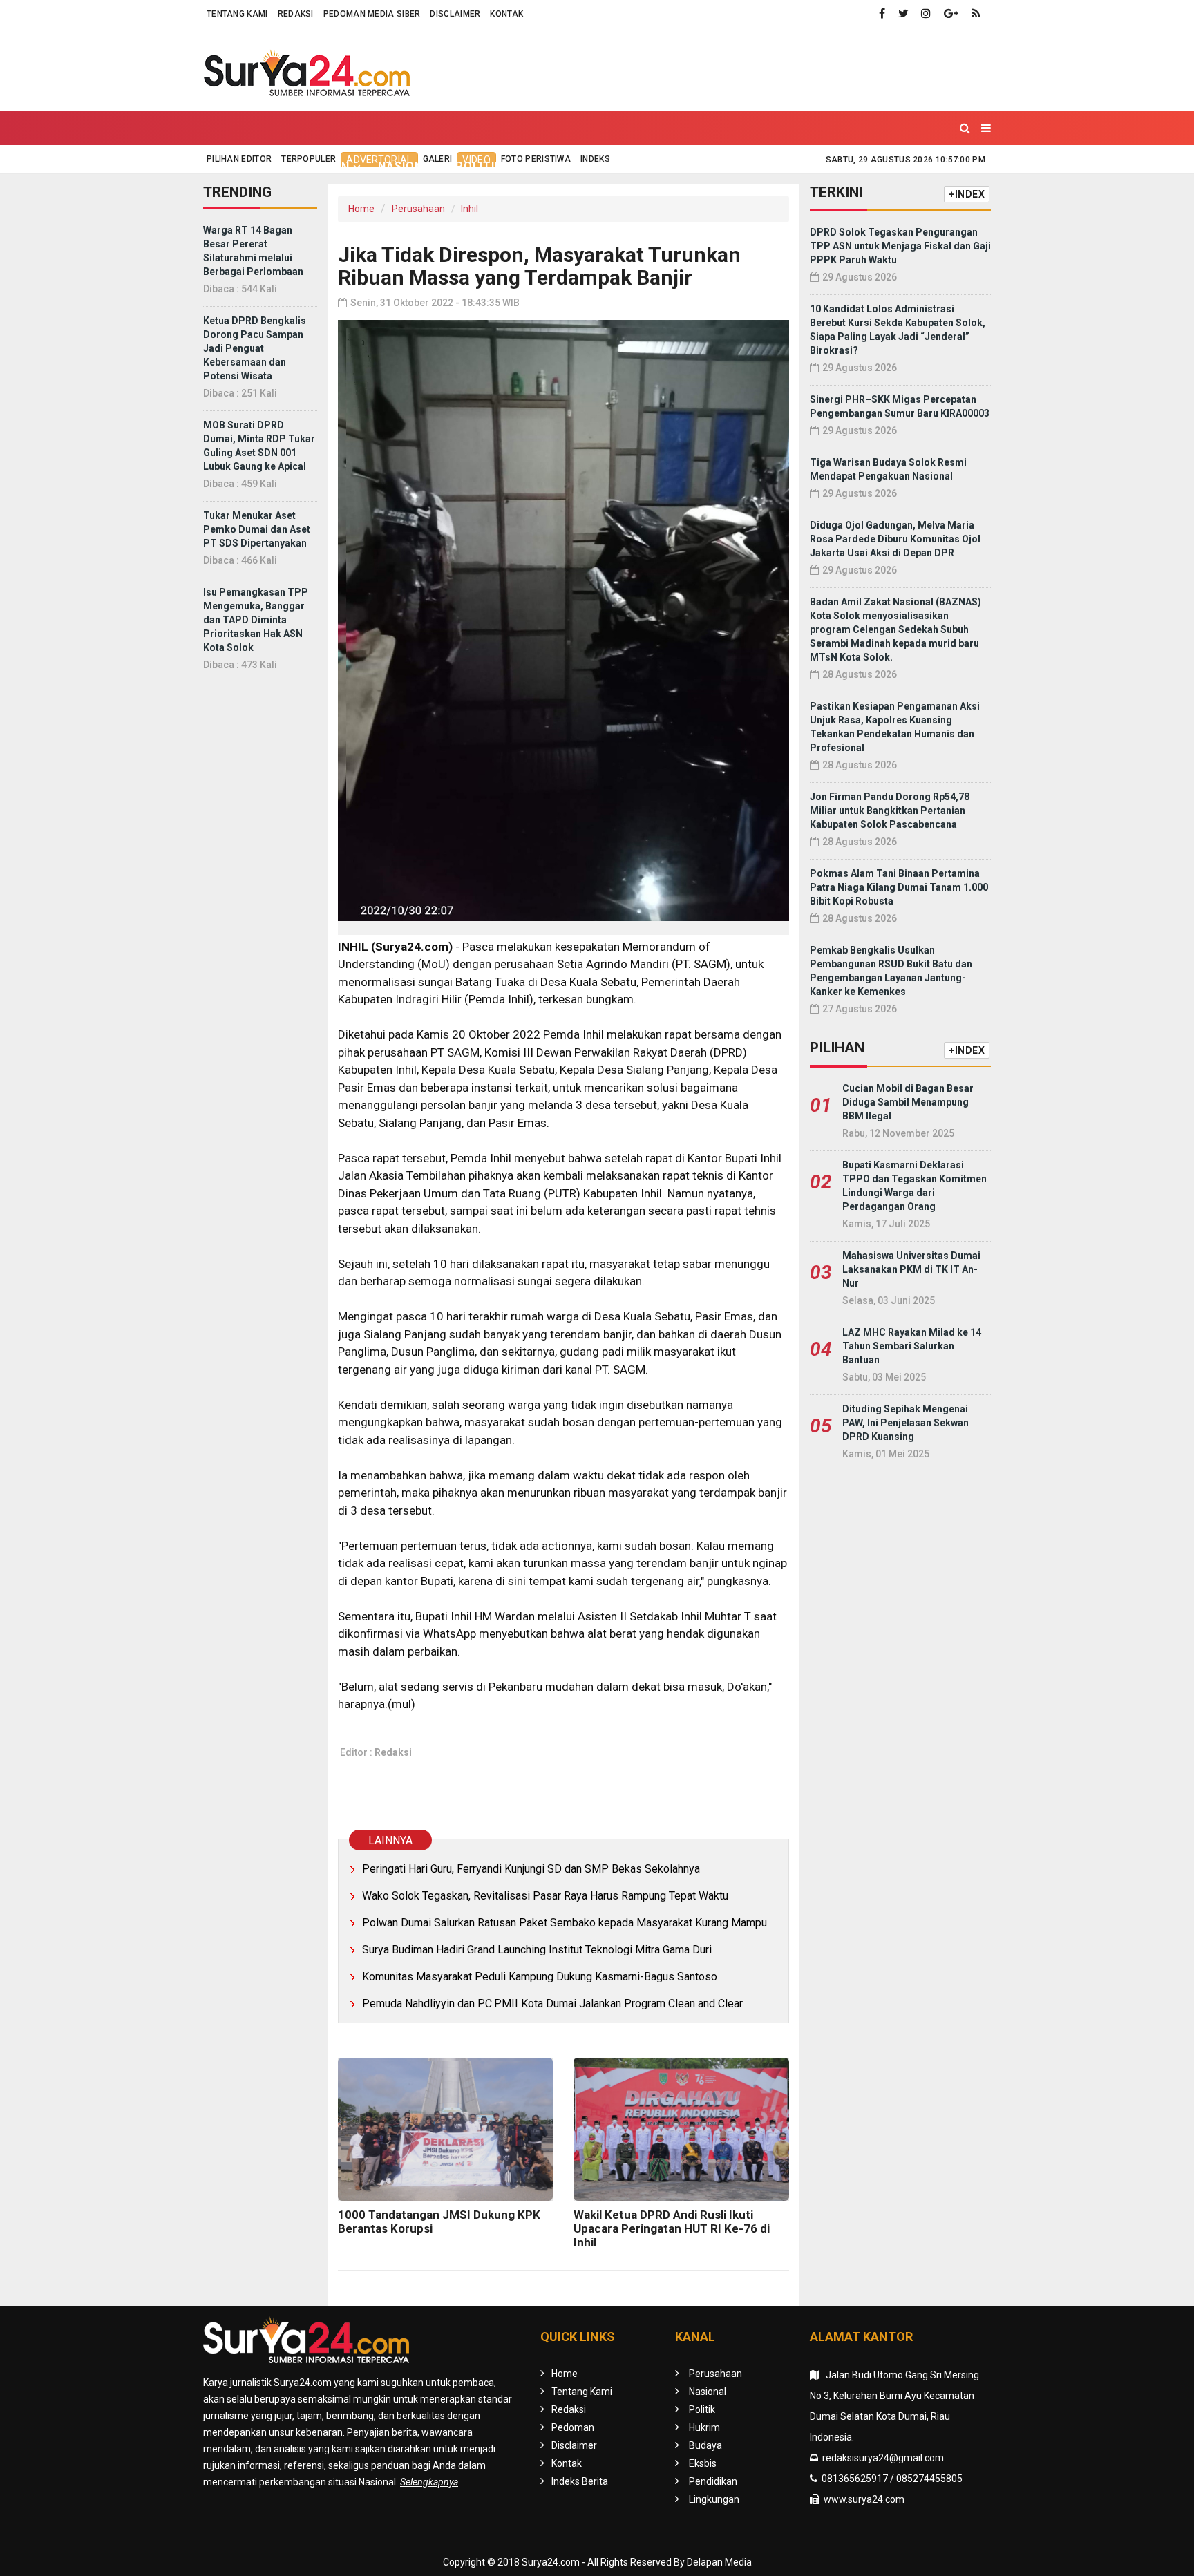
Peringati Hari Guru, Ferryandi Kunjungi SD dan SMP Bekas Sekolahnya (531, 1869)
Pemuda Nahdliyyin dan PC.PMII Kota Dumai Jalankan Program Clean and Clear (552, 2004)
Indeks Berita (580, 2481)
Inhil (470, 209)
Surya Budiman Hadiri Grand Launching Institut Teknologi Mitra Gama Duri (537, 1950)
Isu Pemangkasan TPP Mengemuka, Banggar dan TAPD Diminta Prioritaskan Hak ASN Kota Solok (256, 620)
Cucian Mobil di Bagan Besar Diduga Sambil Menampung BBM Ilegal (908, 1102)
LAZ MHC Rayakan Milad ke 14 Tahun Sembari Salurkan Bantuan (912, 1346)
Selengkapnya (429, 2482)
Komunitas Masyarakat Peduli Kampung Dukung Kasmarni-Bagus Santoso (540, 1977)
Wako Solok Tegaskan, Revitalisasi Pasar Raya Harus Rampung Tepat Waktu (545, 1896)
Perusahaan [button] (310, 167)
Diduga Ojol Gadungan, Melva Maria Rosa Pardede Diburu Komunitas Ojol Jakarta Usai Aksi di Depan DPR (895, 539)
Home (233, 166)
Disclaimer (455, 14)
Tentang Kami (237, 14)
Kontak (506, 14)
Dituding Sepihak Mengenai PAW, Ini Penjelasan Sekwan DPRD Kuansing (906, 1423)
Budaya (606, 166)
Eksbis (667, 166)
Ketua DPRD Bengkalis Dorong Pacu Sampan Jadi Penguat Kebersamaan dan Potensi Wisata (255, 348)
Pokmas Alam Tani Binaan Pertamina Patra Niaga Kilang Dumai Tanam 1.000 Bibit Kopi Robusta (899, 887)
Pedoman (573, 2427)
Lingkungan (831, 166)
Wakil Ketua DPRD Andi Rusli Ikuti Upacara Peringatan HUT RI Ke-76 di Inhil (672, 2228)
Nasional (408, 166)
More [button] (903, 167)
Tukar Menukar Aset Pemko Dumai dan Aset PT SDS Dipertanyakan (257, 529)
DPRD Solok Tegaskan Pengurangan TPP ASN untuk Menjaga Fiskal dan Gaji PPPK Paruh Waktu (900, 246)
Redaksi (296, 14)
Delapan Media (719, 2562)
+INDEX (967, 194)
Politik (479, 166)
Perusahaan (418, 209)
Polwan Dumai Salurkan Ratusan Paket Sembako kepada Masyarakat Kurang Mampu (565, 1923)
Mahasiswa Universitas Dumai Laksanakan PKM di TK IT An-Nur (911, 1269)
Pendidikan (740, 166)
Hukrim (542, 166)
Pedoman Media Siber (372, 14)
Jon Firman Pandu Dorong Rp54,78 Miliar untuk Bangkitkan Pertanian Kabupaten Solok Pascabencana (890, 811)
